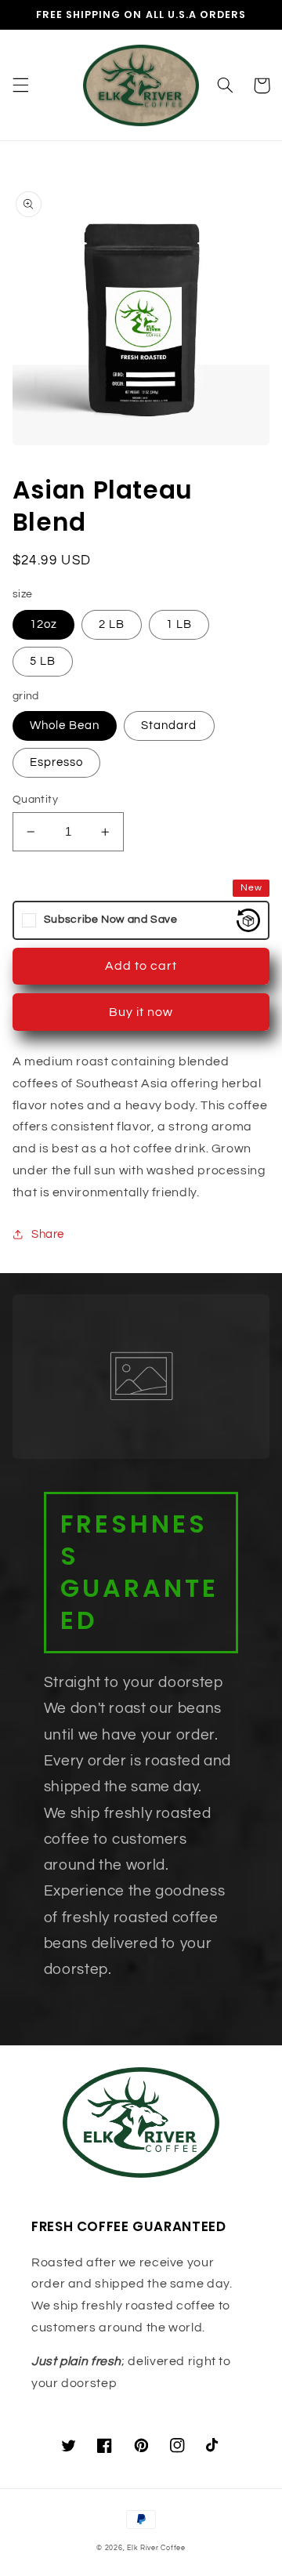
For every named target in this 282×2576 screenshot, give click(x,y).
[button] (20, 85)
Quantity (35, 800)
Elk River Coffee (156, 2548)
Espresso (56, 762)
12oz (43, 624)
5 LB (43, 661)
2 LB (112, 624)
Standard (169, 726)
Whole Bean (65, 726)
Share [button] (48, 1234)
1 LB (179, 624)
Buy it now (141, 1012)
